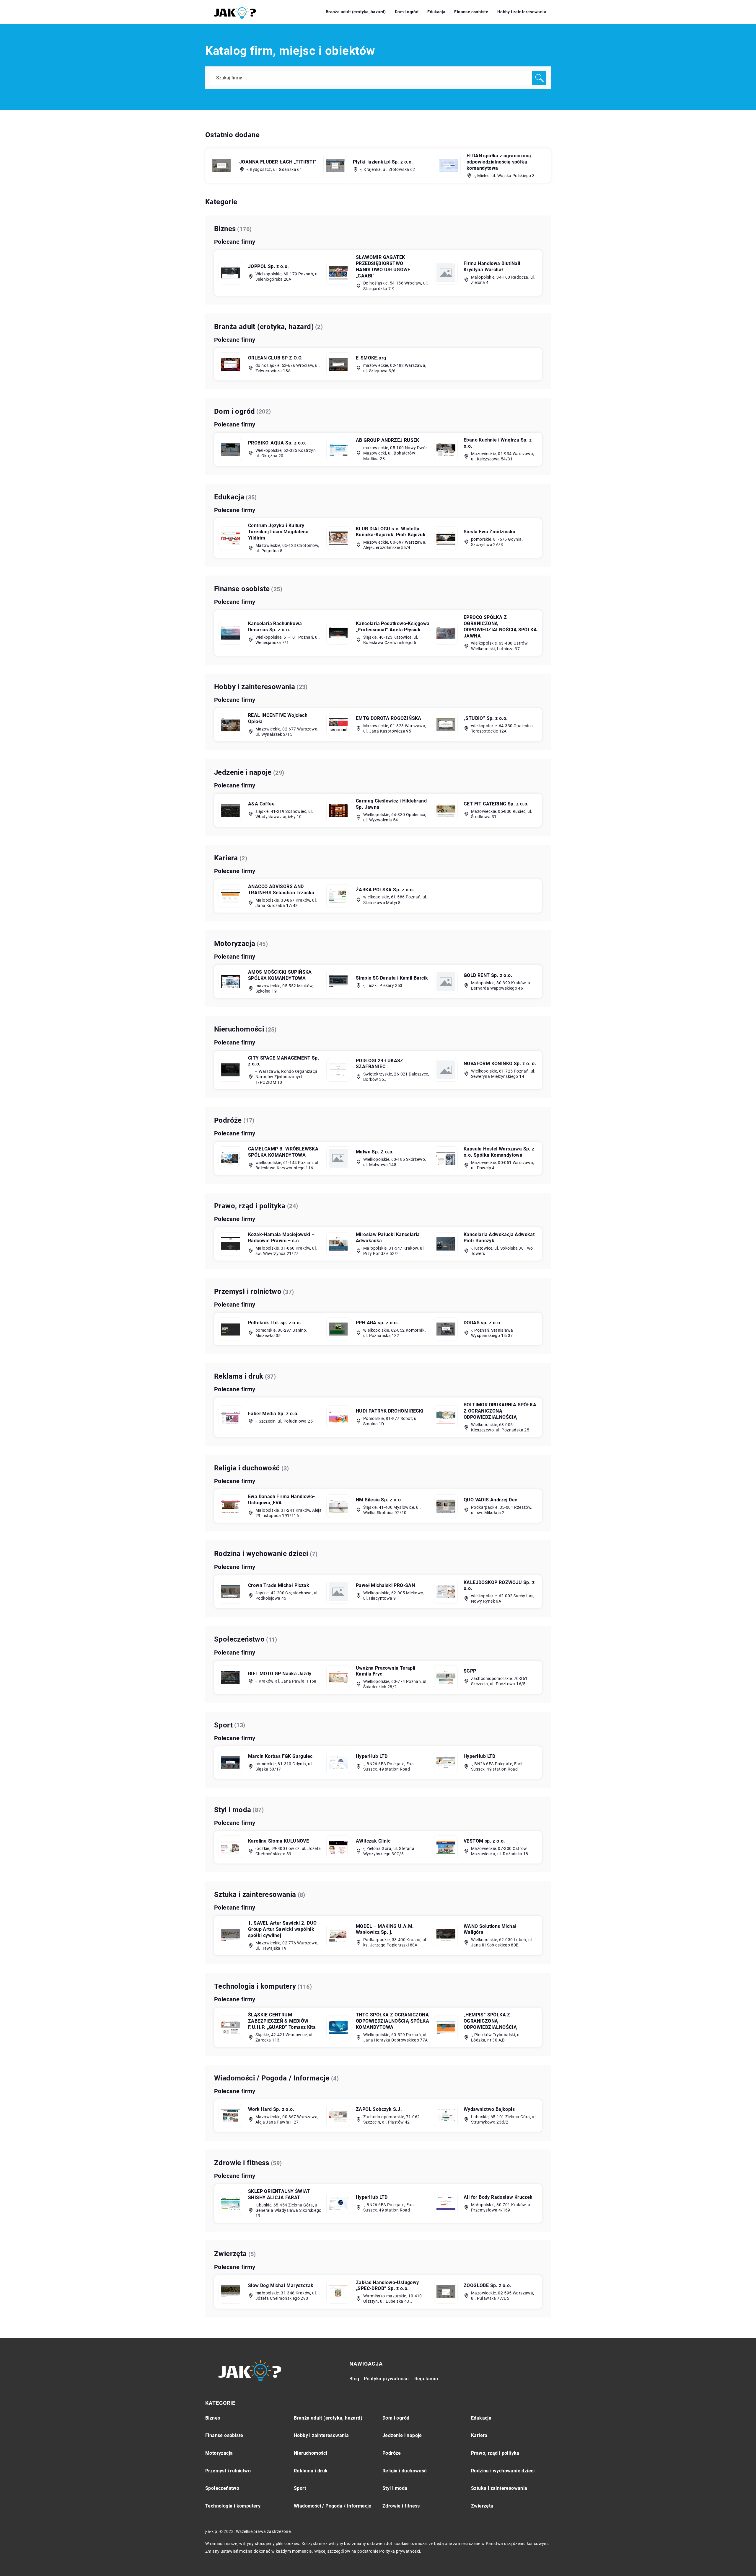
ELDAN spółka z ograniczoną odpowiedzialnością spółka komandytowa (499, 162)
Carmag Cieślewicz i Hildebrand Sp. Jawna (391, 804)
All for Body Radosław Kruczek (498, 2197)
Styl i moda (233, 1810)
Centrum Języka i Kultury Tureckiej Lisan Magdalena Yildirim (278, 532)
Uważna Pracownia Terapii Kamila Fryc (386, 1671)
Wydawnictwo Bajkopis (489, 2109)
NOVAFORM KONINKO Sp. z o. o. (500, 1064)
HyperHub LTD (372, 1756)
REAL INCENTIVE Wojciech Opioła (278, 718)
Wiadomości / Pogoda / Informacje (272, 2078)
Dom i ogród (407, 12)
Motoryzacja (235, 944)
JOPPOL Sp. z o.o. (269, 266)
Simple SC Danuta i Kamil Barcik (392, 978)
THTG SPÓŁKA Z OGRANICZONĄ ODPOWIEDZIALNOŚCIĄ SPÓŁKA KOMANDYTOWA (392, 2021)
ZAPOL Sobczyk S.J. (379, 2109)
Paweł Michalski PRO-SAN (385, 1585)
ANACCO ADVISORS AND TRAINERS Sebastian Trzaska (281, 890)
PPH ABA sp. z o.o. (377, 1323)
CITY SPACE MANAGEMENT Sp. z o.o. (284, 1061)
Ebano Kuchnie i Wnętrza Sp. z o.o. (498, 443)
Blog (354, 2379)
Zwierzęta (230, 2254)
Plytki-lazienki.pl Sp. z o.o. (383, 162)
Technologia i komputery (255, 1986)
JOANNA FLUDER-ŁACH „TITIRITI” (278, 162)
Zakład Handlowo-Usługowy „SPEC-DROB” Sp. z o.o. (387, 2286)
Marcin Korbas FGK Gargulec (280, 1756)
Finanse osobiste (471, 12)
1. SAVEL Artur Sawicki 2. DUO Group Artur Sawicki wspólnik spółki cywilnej (282, 1929)
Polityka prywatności (387, 2379)
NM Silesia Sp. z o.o (378, 1500)
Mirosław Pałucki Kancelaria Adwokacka (388, 1238)
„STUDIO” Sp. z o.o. (486, 718)
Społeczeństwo (239, 1639)
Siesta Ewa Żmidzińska (489, 532)
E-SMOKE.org (371, 358)
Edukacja (436, 12)
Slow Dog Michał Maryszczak (281, 2285)
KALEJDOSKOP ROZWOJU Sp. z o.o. (499, 1586)
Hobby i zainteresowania (522, 12)
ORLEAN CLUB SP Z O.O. (275, 358)
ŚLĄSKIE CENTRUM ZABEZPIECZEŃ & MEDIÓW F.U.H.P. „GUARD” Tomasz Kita (282, 2021)
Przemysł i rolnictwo (248, 1292)
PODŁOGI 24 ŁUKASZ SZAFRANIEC (380, 1064)
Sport (223, 1725)
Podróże (228, 1120)
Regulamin (426, 2379)
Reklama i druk (239, 1376)
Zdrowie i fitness (242, 2163)
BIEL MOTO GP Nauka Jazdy (280, 1674)
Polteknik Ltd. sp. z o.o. (275, 1323)
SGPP (470, 1671)
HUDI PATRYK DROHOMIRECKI (390, 1411)
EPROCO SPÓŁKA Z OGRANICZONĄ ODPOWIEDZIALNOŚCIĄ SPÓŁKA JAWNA (500, 626)
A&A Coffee (261, 804)
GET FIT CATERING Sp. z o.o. (496, 804)
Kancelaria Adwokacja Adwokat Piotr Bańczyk (499, 1238)
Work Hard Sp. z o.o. (271, 2109)
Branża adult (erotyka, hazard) (356, 12)
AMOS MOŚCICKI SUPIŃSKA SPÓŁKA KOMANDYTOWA (280, 975)
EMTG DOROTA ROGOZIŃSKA (389, 718)
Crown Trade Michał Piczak (279, 1585)
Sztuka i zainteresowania (255, 1895)
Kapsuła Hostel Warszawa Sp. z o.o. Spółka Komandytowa (499, 1152)
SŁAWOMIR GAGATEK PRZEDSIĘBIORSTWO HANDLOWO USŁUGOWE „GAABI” (383, 266)
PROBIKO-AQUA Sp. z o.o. (277, 443)
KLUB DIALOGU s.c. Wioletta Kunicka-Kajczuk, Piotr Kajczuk (391, 532)
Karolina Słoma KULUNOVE (278, 1841)
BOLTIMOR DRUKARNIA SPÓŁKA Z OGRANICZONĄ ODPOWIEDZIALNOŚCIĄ (500, 1411)
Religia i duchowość (247, 1468)
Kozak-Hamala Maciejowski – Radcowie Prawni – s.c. (281, 1238)
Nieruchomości (239, 1029)
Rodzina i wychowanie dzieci (261, 1554)
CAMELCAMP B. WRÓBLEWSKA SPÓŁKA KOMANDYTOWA (283, 1152)
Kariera (226, 858)
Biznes (225, 229)
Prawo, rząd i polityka (250, 1206)
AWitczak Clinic (373, 1841)
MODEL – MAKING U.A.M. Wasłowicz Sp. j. (385, 1929)
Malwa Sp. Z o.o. (375, 1152)
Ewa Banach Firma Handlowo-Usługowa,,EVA (281, 1500)
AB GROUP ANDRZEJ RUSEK (388, 440)
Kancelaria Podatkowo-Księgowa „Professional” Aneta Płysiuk (393, 627)
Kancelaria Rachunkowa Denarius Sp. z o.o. (275, 627)
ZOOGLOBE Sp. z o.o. (488, 2285)
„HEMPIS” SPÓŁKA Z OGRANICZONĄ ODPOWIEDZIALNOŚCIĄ (490, 2021)
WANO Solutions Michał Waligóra (490, 1929)
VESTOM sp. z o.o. (484, 1841)
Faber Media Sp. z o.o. (273, 1414)
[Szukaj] (539, 78)
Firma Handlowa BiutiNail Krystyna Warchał (492, 267)
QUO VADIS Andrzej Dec (490, 1500)
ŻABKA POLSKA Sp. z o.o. (385, 890)
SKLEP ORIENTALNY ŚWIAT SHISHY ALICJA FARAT (279, 2194)
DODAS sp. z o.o (482, 1323)
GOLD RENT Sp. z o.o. (488, 975)
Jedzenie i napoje (243, 772)
